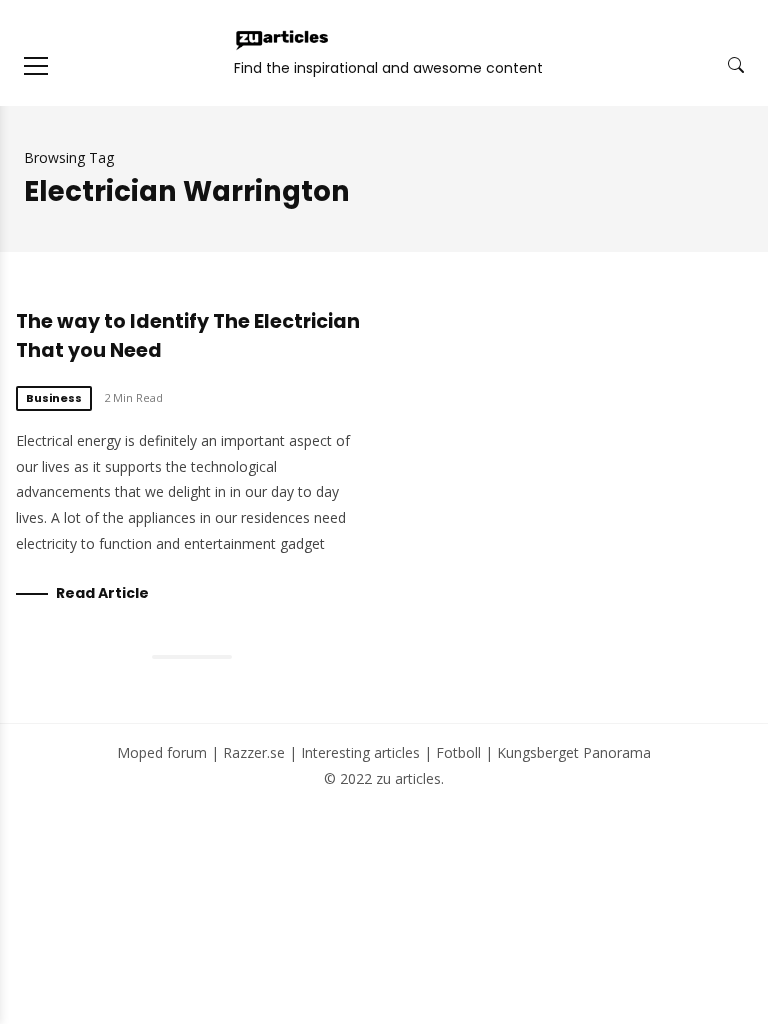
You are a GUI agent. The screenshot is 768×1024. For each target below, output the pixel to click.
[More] (36, 66)
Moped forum (162, 752)
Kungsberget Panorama (574, 752)
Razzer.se (254, 752)
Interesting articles (360, 752)
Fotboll (458, 752)
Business (54, 398)
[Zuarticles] (283, 40)
